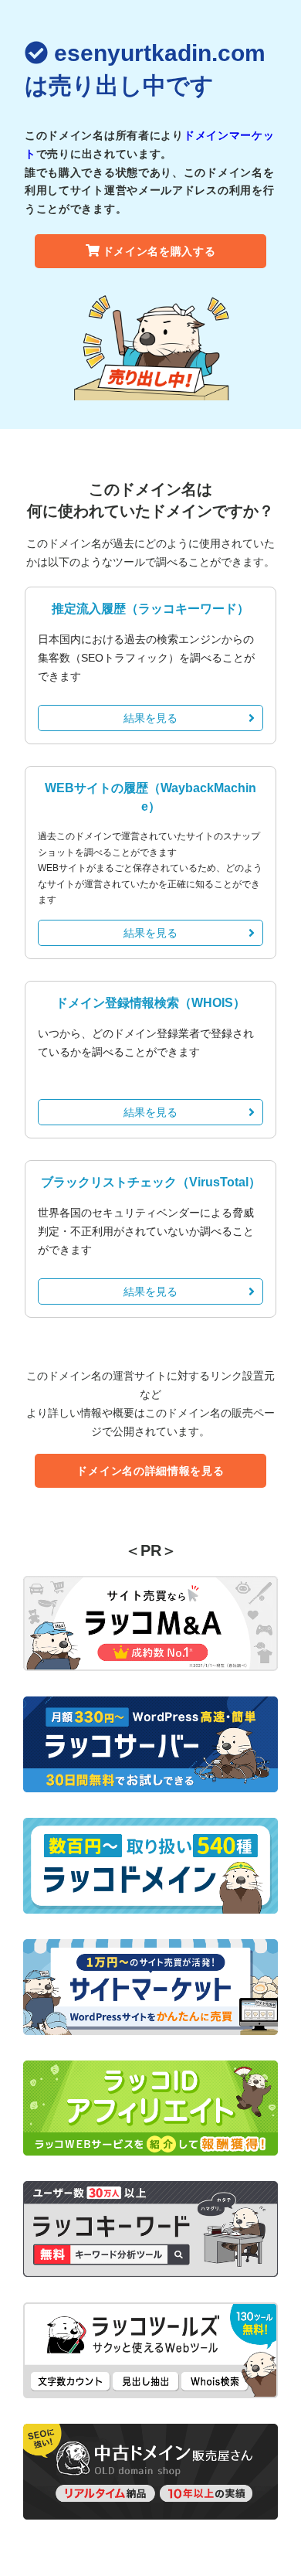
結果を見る (150, 718)
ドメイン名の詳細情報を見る (150, 1471)
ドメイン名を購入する (159, 251)
